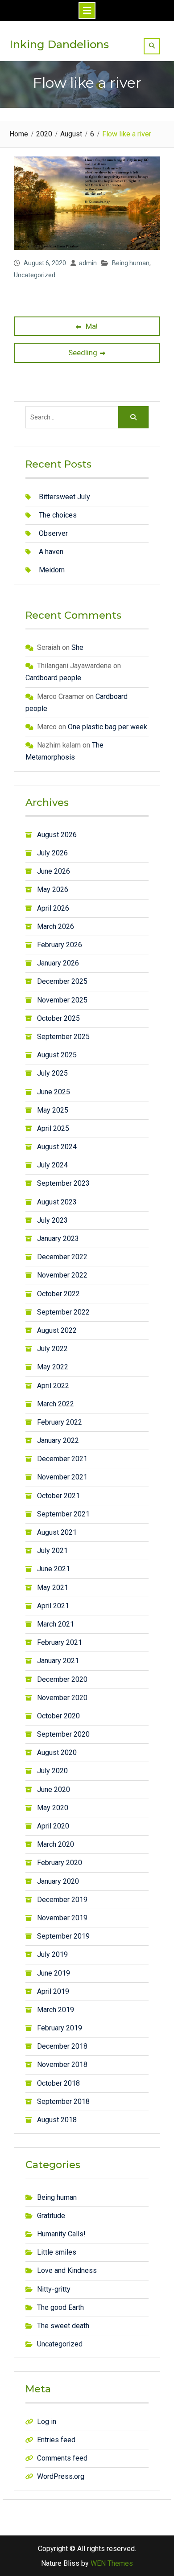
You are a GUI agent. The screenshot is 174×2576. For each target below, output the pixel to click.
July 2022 (52, 1349)
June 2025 (54, 1092)
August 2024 (57, 1147)
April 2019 (53, 1991)
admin (88, 263)
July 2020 (52, 1771)
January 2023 (58, 1239)
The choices (58, 515)
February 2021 (60, 1642)
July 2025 (52, 1073)
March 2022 (56, 1404)
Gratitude (51, 2216)
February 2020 (60, 1863)
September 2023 (63, 1183)
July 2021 (52, 1551)
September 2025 (63, 1037)
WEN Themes (112, 2563)
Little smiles (57, 2252)
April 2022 (53, 1386)
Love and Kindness (67, 2270)
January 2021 (58, 1661)
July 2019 (52, 1954)
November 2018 (62, 2064)
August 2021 (57, 1532)
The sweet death (63, 2326)
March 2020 (56, 1844)
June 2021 (54, 1569)
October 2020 (58, 1716)
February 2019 (60, 2028)
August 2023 (57, 1202)
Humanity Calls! (61, 2234)
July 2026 (52, 853)
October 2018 (58, 2083)
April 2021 (53, 1606)
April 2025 (53, 1128)
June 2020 (54, 1789)
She (77, 647)
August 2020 (57, 1752)
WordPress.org (61, 2476)
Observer (53, 533)
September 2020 (63, 1734)
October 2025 (58, 1018)
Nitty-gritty (54, 2289)
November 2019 (62, 1918)
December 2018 (62, 2046)
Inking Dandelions (59, 44)
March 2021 (56, 1624)
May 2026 (53, 889)
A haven (51, 552)
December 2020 (62, 1679)
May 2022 (53, 1367)
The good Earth (60, 2307)
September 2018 (63, 2101)
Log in (47, 2422)
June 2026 (54, 871)
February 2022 (60, 1422)
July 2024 (52, 1165)
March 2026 (56, 926)
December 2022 (62, 1257)
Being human (131, 263)
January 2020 (58, 1881)
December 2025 (62, 981)
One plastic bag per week (108, 727)
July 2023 (52, 1220)
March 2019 (56, 2010)
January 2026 (58, 963)
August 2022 (57, 1330)
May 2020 (53, 1808)
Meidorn (52, 570)
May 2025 (53, 1110)
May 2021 (53, 1588)
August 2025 (57, 1055)
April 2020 (53, 1826)
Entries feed (56, 2440)
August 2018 (57, 2120)
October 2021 (58, 1496)
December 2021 (62, 1459)
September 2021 (63, 1514)
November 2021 (62, 1477)
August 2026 (57, 835)
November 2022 (62, 1275)
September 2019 (63, 1936)
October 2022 (58, 1294)
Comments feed (62, 2458)
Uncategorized (35, 275)
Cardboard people (53, 678)
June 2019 (54, 1973)
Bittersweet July (64, 497)
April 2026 (53, 908)
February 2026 (60, 945)
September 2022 (63, 1312)
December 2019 (62, 1900)
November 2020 (62, 1698)
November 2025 (62, 1000)
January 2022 (58, 1440)
